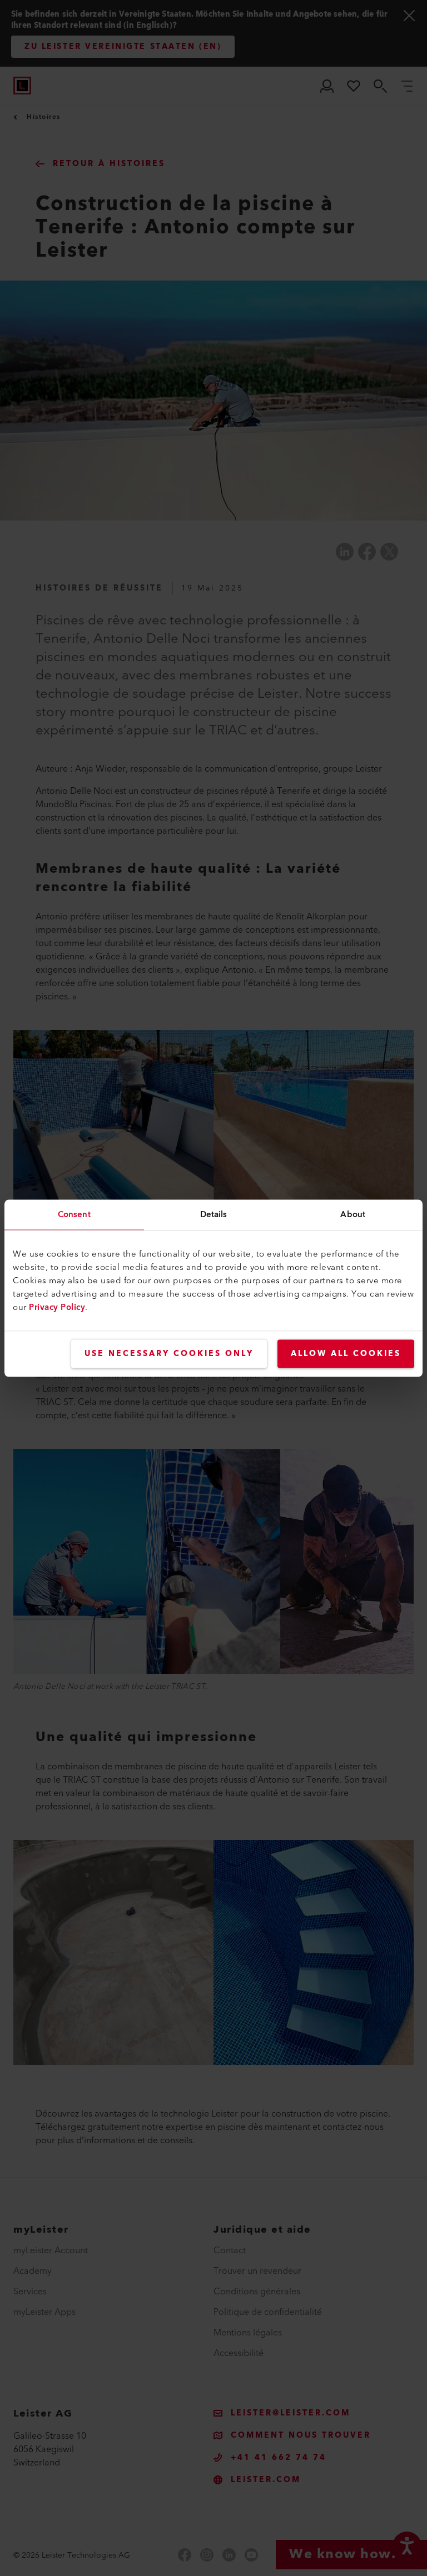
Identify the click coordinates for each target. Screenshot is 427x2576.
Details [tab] (214, 1214)
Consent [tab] (74, 1214)
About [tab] (353, 1214)
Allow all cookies (346, 1353)
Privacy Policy (57, 1307)
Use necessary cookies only (169, 1353)
